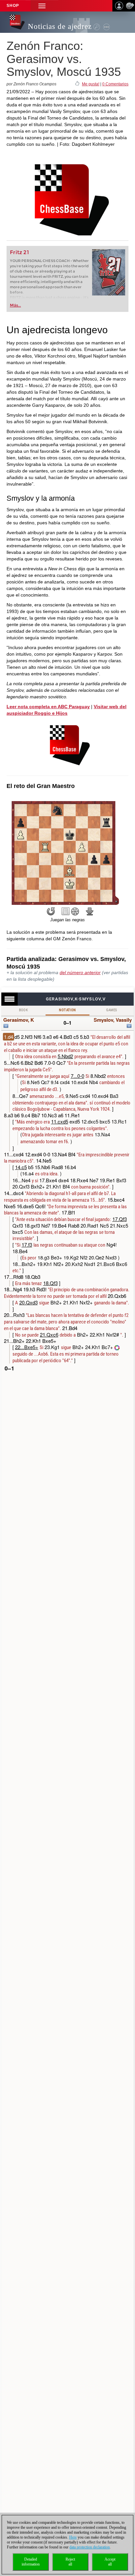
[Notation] (66, 911)
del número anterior (80, 972)
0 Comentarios (115, 84)
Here (73, 2537)
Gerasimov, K (19, 1020)
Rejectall (70, 2562)
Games (112, 1010)
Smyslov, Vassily (113, 1020)
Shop (13, 6)
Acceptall (110, 2562)
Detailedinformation (31, 2562)
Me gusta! (91, 84)
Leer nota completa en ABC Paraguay (48, 707)
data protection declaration (90, 2547)
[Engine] (75, 911)
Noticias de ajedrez (60, 26)
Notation (67, 1010)
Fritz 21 (19, 252)
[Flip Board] (51, 911)
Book (24, 1010)
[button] (42, 6)
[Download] (90, 911)
